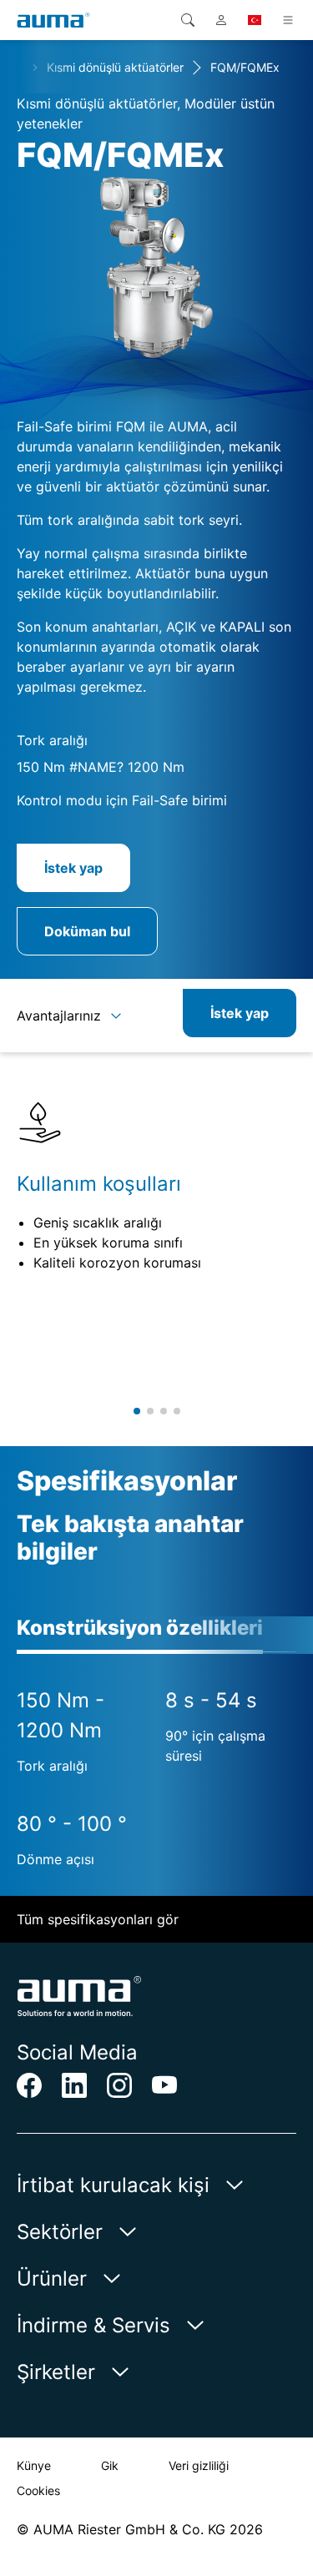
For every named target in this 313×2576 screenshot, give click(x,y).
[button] (137, 1411)
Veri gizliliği (199, 2465)
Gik (110, 2465)
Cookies (38, 2490)
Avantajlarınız (59, 1016)
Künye (34, 2465)
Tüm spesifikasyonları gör (98, 1919)
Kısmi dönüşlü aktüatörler (115, 67)
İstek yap (73, 868)
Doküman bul (87, 931)
